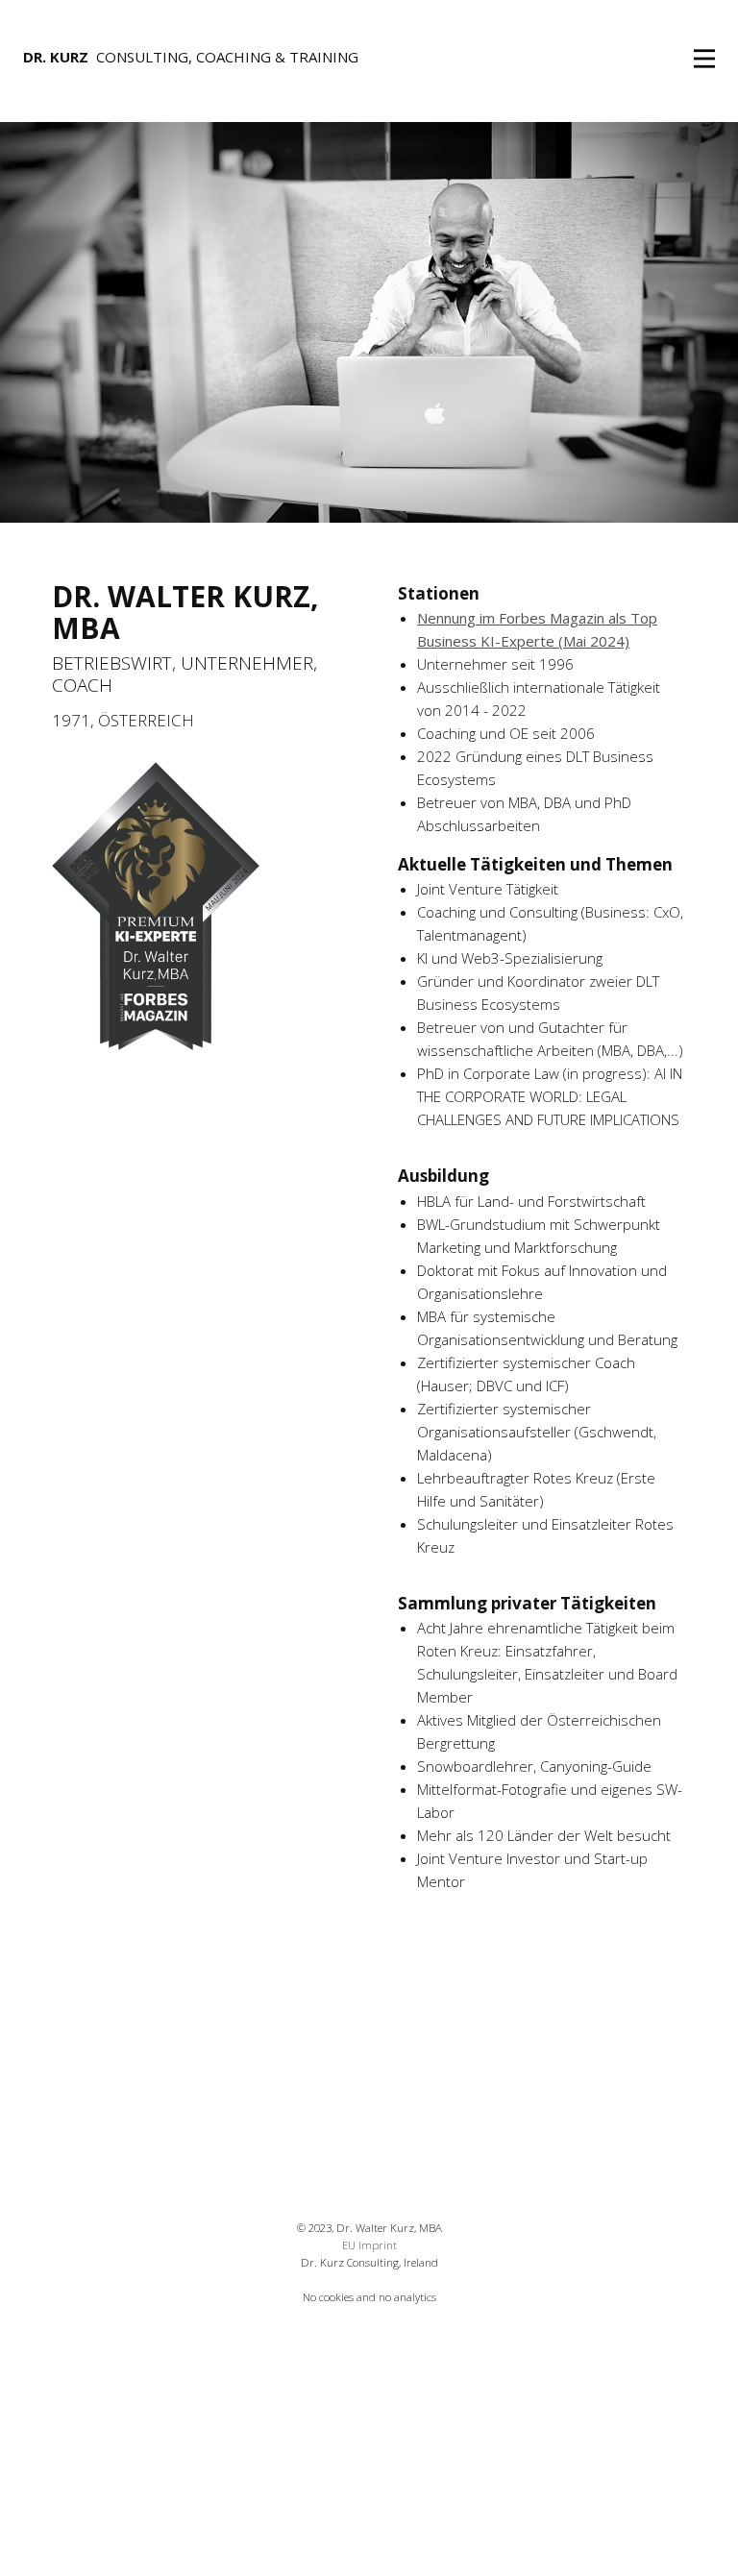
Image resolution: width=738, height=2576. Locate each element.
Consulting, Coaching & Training (191, 57)
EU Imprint (369, 2245)
